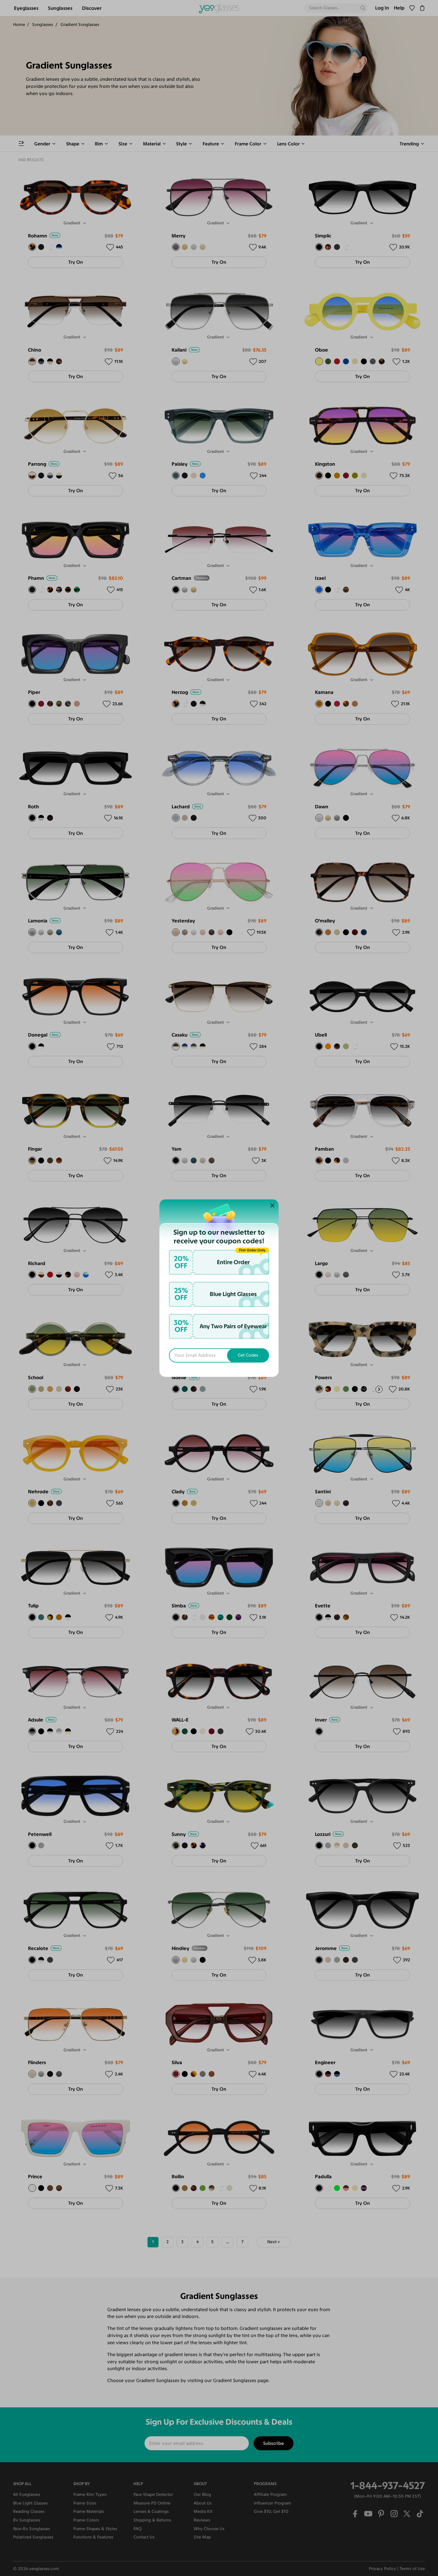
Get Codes (248, 1355)
